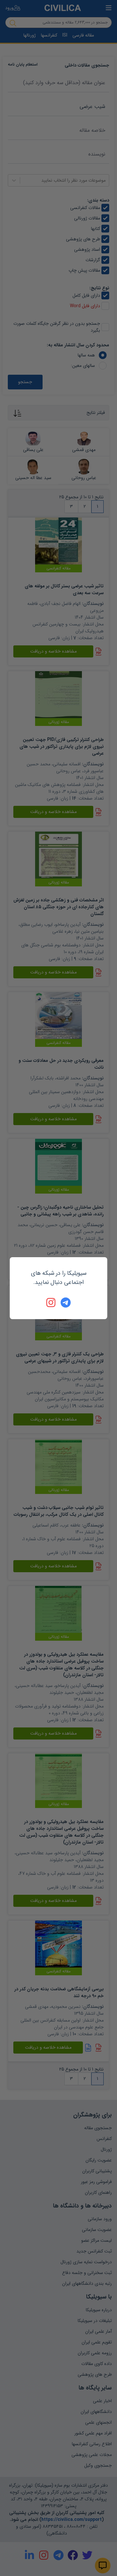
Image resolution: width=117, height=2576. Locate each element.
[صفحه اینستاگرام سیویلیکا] (51, 1303)
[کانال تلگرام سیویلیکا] (66, 1303)
